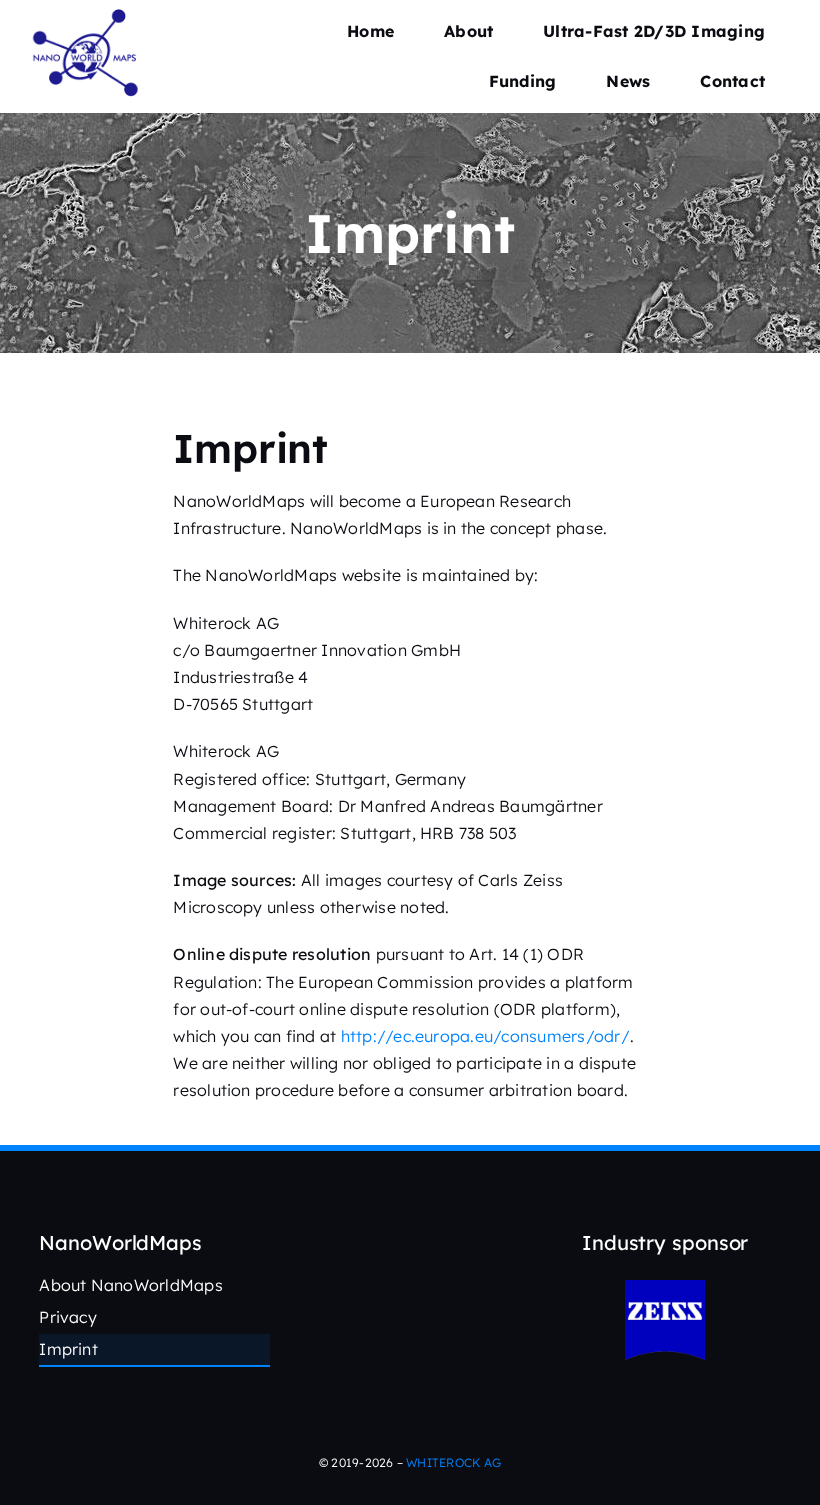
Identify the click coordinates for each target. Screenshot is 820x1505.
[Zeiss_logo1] (665, 1288)
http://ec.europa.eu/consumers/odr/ (485, 1036)
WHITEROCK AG (453, 1462)
